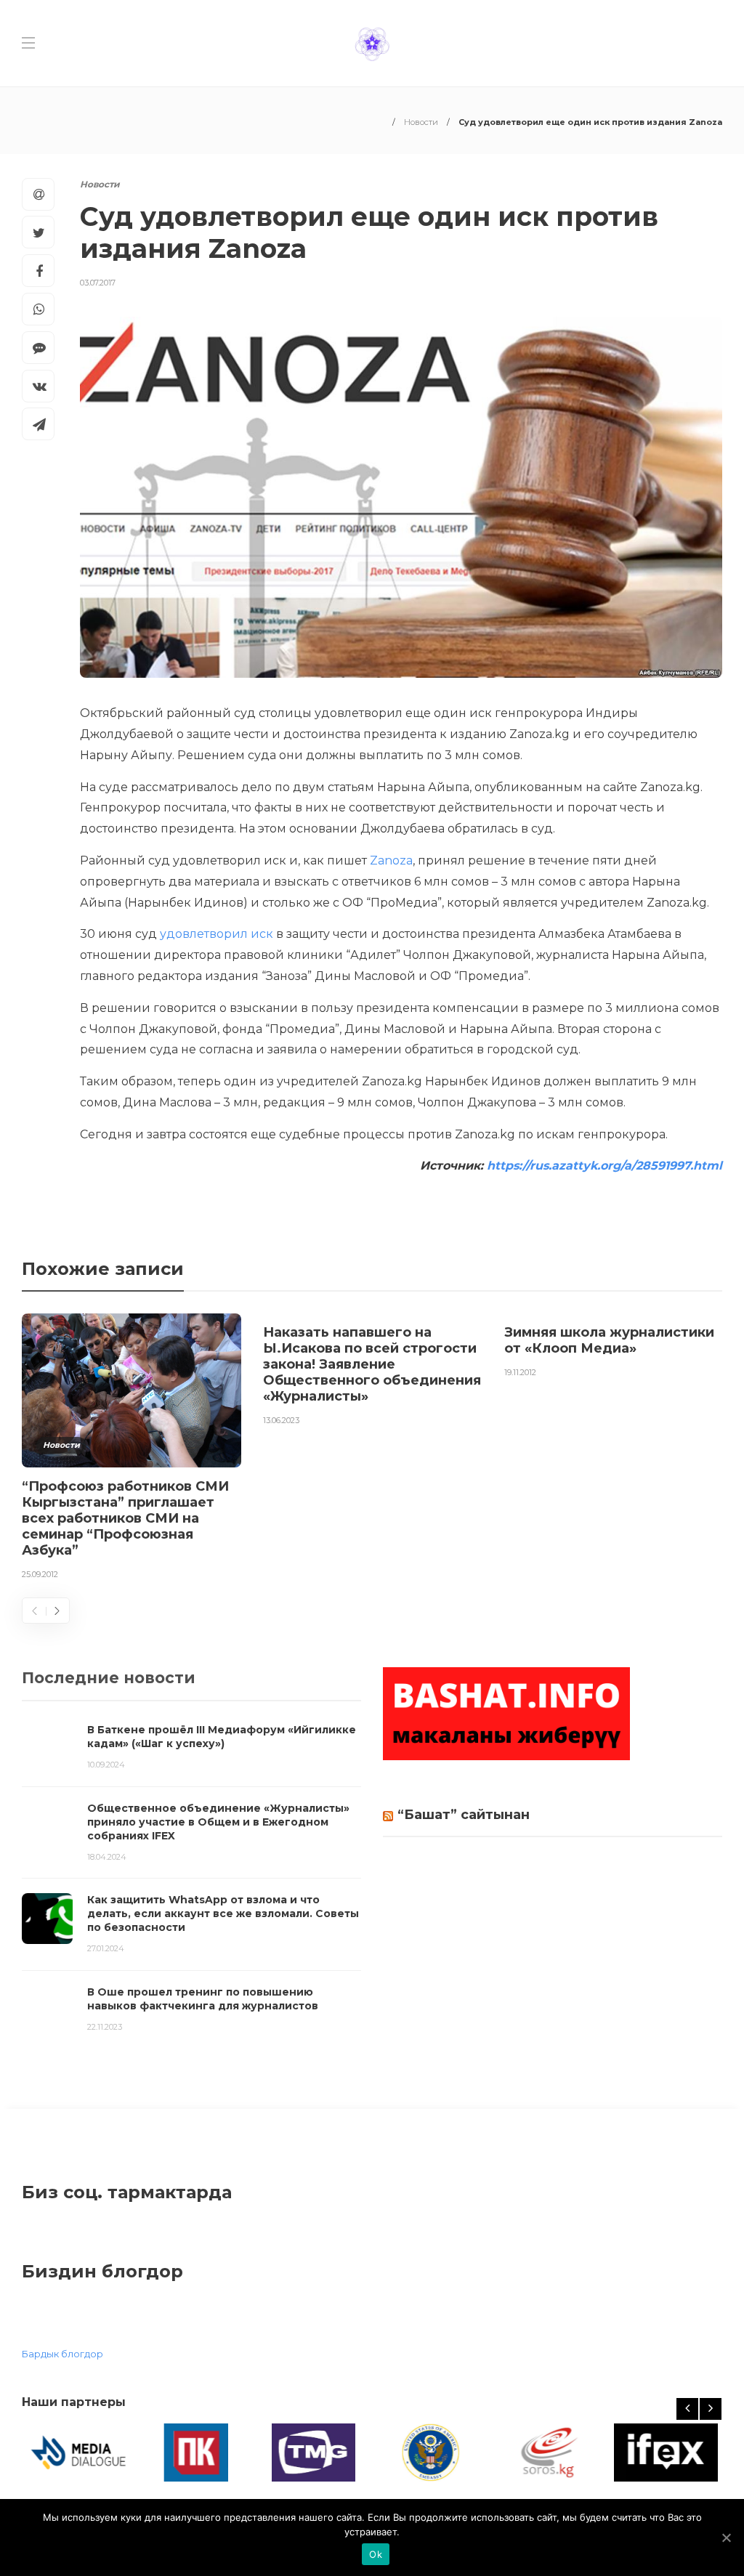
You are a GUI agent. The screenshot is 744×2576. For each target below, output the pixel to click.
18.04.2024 (107, 1857)
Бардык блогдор (62, 2354)
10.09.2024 (106, 1765)
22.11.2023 (105, 2027)
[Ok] (726, 2537)
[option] (132, 1449)
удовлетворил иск (217, 934)
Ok (376, 2554)
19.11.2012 (520, 1372)
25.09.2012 (40, 1574)
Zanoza (391, 860)
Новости (421, 122)
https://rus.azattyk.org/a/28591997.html (604, 1166)
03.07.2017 (98, 283)
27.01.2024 (106, 1948)
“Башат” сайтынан (464, 1815)
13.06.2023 (281, 1420)
